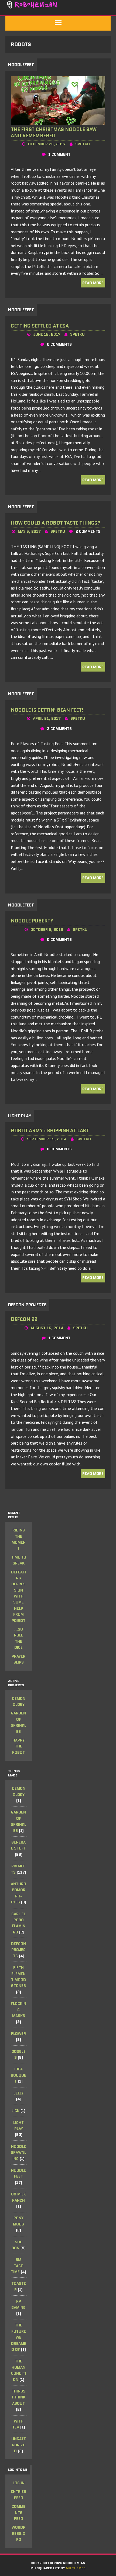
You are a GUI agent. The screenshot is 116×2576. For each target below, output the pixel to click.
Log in (19, 2483)
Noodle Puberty (32, 921)
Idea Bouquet (18, 2075)
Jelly (18, 2093)
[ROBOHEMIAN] (58, 5)
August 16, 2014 (47, 1328)
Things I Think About (18, 2397)
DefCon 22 (24, 1319)
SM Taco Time (17, 2266)
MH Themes (76, 2568)
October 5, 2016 (47, 929)
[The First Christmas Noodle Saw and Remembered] (58, 121)
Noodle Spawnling (18, 2153)
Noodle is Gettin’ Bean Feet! (47, 710)
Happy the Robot (18, 1746)
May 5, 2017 (29, 531)
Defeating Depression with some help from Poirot (18, 1596)
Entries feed (18, 2495)
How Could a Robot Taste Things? (55, 523)
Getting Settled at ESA (40, 326)
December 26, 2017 (47, 144)
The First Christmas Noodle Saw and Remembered (54, 132)
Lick (16, 2111)
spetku (83, 144)
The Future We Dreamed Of (19, 2337)
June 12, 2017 (47, 334)
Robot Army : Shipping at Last (50, 1131)
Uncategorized (19, 2445)
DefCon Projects (18, 1950)
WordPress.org (18, 2533)
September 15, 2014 (47, 1139)
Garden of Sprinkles (18, 1722)
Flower (18, 2034)
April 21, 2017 (47, 718)
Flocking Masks (18, 2010)
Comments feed (18, 2513)
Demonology (19, 1701)
